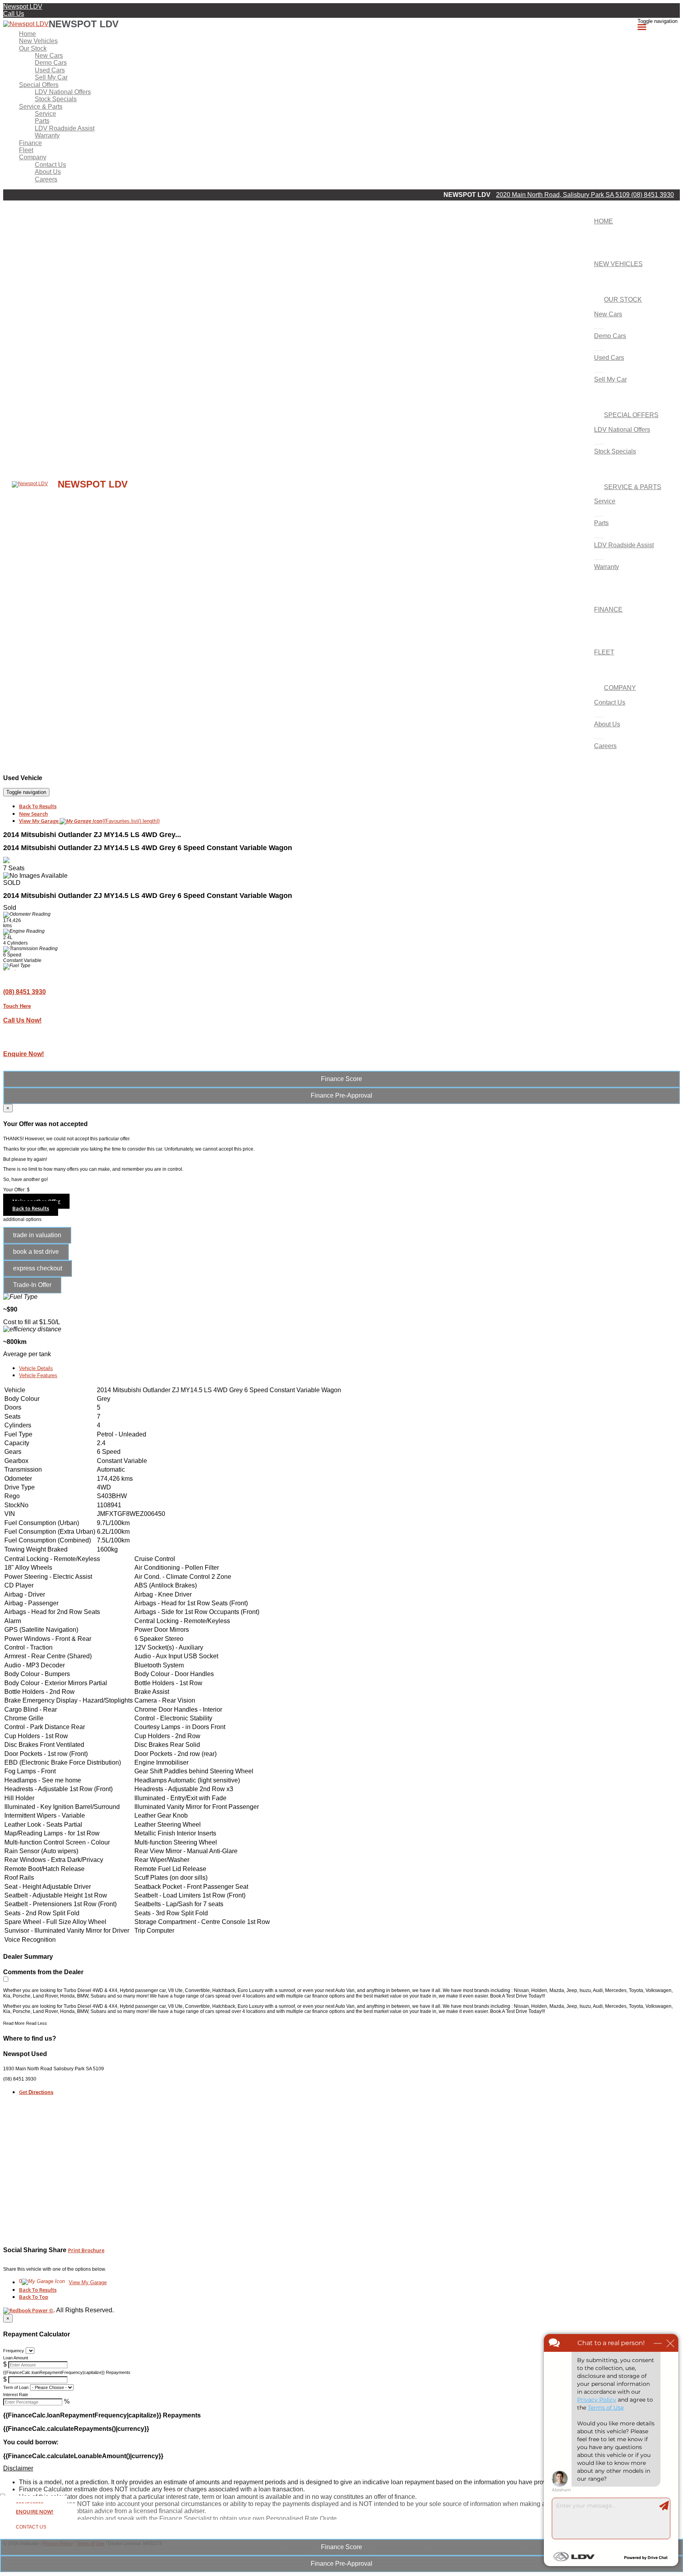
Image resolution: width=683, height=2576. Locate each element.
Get (36, 2092)
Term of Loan (16, 2387)
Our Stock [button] (33, 48)
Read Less (37, 2023)
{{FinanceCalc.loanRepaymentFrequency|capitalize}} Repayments (67, 2372)
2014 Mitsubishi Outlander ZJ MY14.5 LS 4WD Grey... (92, 835)
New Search (33, 814)
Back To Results (38, 806)
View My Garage (89, 821)
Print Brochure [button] (86, 2250)
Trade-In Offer (32, 1285)
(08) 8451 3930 (653, 195)
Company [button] (33, 157)
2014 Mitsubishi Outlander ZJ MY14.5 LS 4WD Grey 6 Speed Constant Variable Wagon (148, 848)
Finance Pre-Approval (341, 2564)
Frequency (14, 2351)
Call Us (14, 14)
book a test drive (36, 1252)
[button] (341, 2468)
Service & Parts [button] (41, 107)
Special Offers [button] (39, 85)
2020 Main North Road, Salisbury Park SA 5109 (564, 195)
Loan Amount (16, 2358)
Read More (14, 2023)
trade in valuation (37, 1235)
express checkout (38, 1268)
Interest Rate (16, 2395)
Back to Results (31, 1208)
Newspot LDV (23, 7)
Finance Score (341, 2547)
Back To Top (34, 2297)
